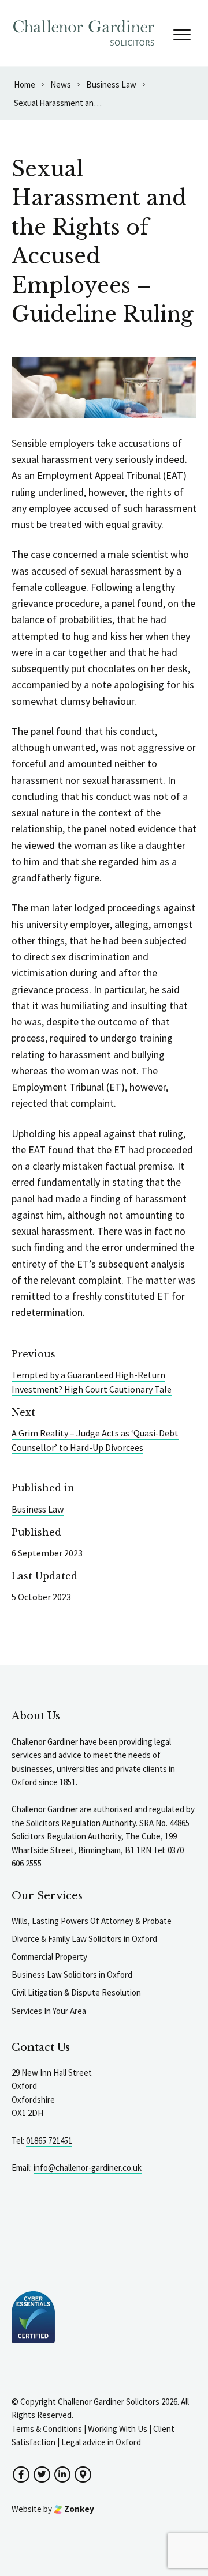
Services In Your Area (49, 2011)
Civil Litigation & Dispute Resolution (76, 1992)
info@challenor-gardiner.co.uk (88, 2168)
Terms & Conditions (47, 2429)
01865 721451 (49, 2141)
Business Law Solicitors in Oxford (72, 1975)
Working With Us (118, 2429)
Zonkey (78, 2509)
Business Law (38, 1509)
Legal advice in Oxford (101, 2442)
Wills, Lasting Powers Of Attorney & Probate (92, 1921)
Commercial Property (49, 1957)
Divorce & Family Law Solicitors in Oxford (84, 1939)
